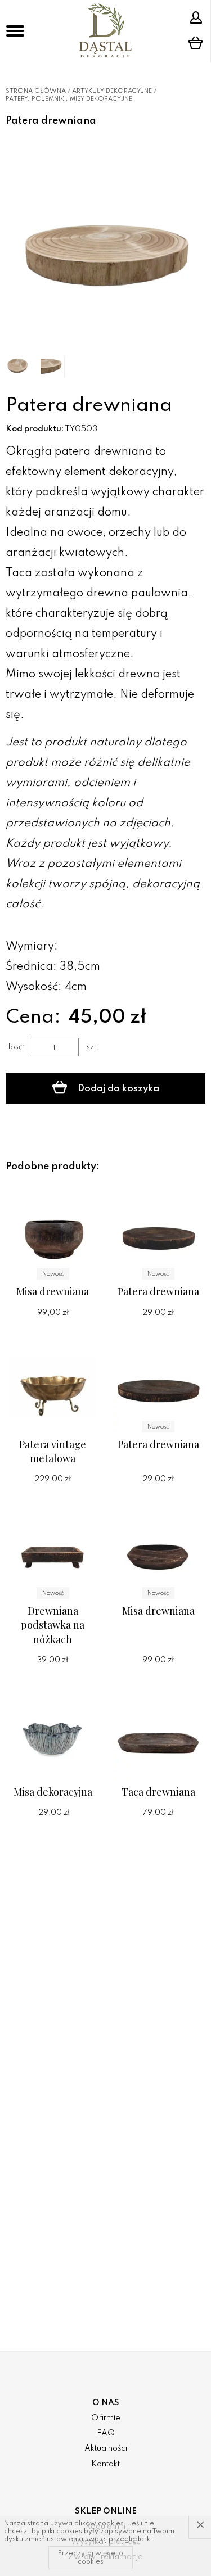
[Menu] (15, 31)
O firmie (106, 2418)
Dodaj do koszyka (117, 1089)
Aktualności (106, 2448)
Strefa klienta (197, 17)
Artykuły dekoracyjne (112, 91)
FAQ (106, 2433)
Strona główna (36, 91)
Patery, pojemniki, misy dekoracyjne (69, 99)
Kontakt (105, 2464)
